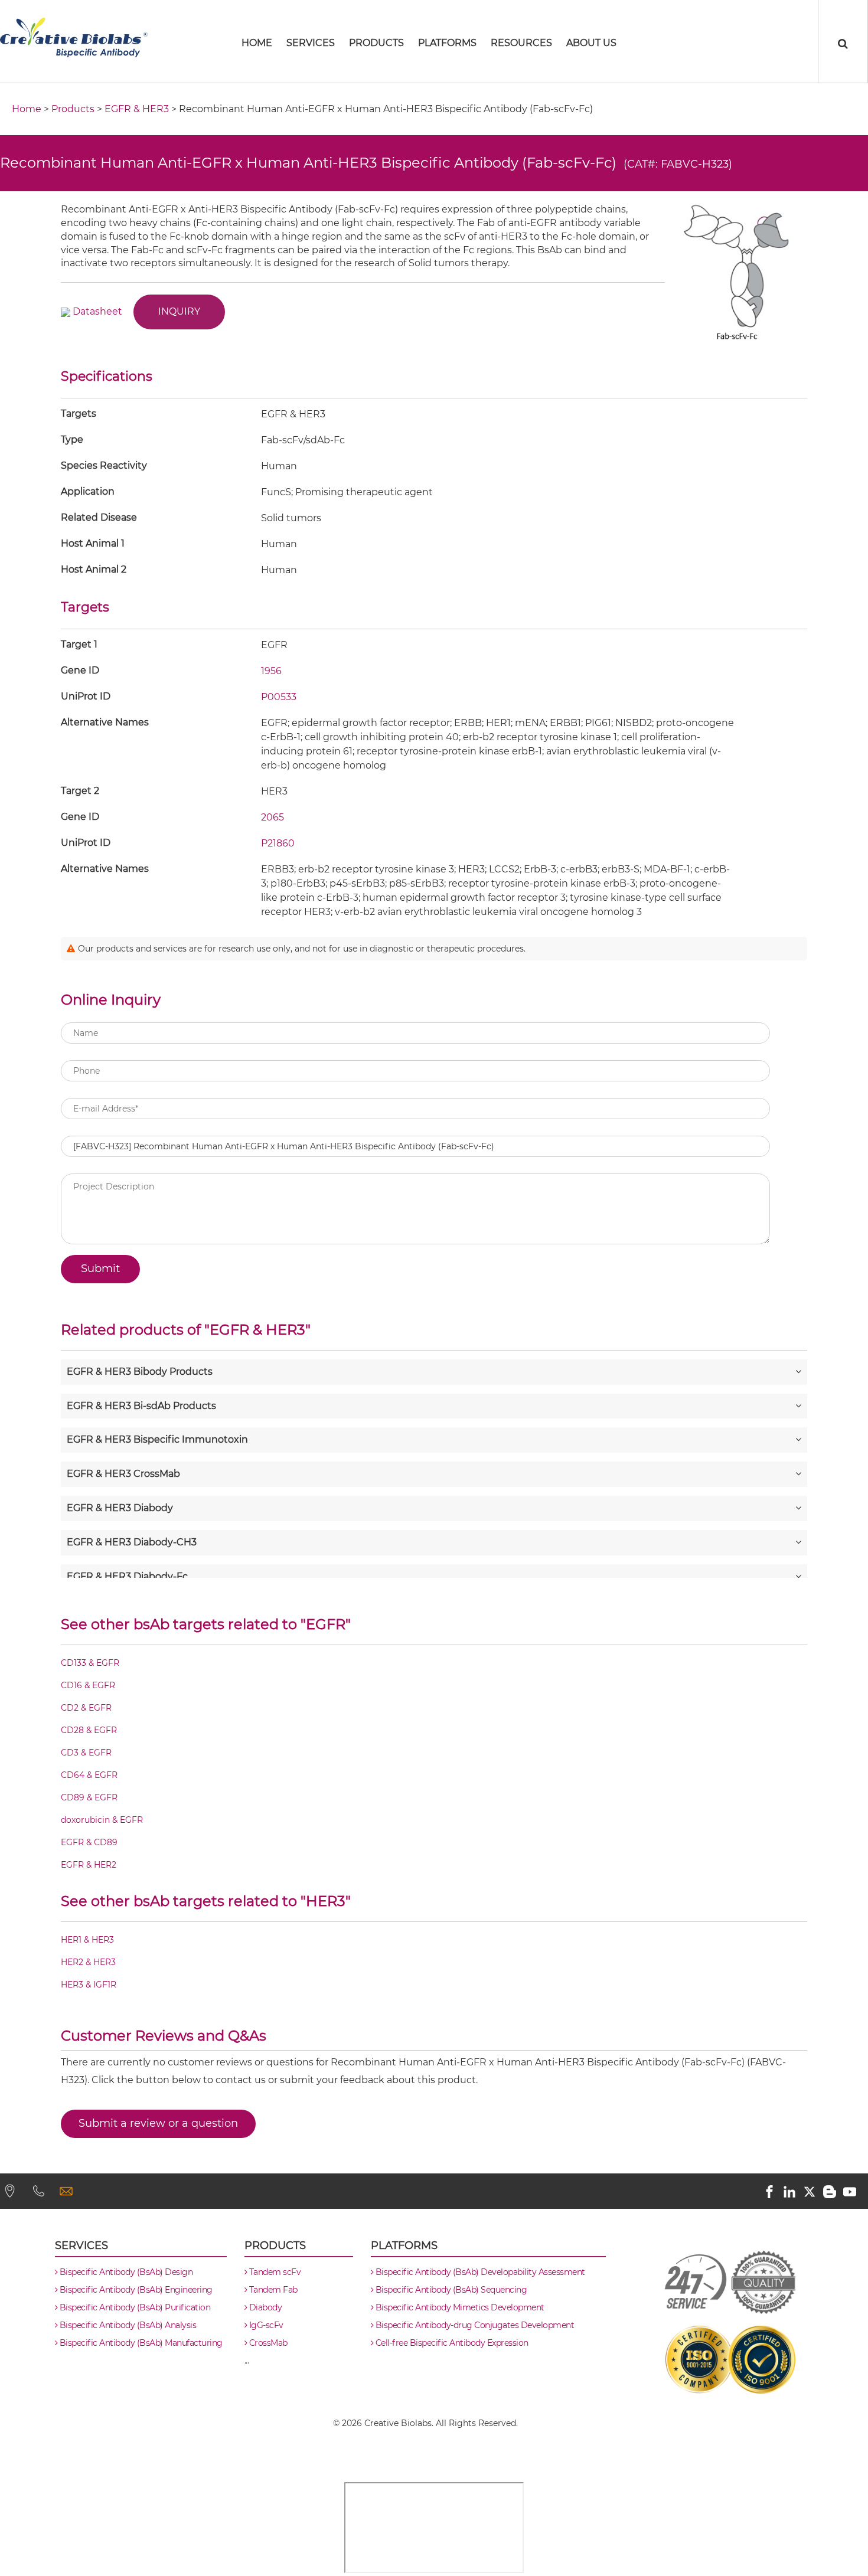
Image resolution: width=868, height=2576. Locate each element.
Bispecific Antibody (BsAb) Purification (134, 2307)
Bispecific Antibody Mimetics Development (459, 2307)
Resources (521, 43)
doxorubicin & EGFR (102, 1820)
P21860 (278, 843)
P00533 (279, 697)
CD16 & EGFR (88, 1685)
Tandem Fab (272, 2290)
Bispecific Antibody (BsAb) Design (125, 2272)
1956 (271, 671)
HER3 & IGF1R (89, 1985)
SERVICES (311, 43)
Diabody (264, 2307)
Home (27, 109)
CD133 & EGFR (90, 1663)
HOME (257, 43)
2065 (273, 817)
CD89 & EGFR (89, 1797)
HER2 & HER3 (88, 1962)
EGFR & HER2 (89, 1865)
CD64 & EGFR (89, 1775)
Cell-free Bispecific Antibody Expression (451, 2343)
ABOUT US (591, 43)
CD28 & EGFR (89, 1730)
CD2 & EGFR (86, 1708)
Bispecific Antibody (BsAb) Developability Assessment (479, 2272)
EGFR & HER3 (137, 109)
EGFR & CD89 (89, 1842)
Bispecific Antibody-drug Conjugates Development (474, 2325)
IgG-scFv (265, 2325)
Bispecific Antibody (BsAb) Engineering (135, 2290)
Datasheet (97, 311)
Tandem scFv (274, 2272)
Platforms (447, 43)
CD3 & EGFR (86, 1753)
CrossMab (267, 2343)
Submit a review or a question (158, 2123)
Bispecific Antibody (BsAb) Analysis (127, 2325)
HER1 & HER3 (87, 1940)
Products (376, 43)
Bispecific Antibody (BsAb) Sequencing (450, 2290)
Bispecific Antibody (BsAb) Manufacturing (140, 2343)
